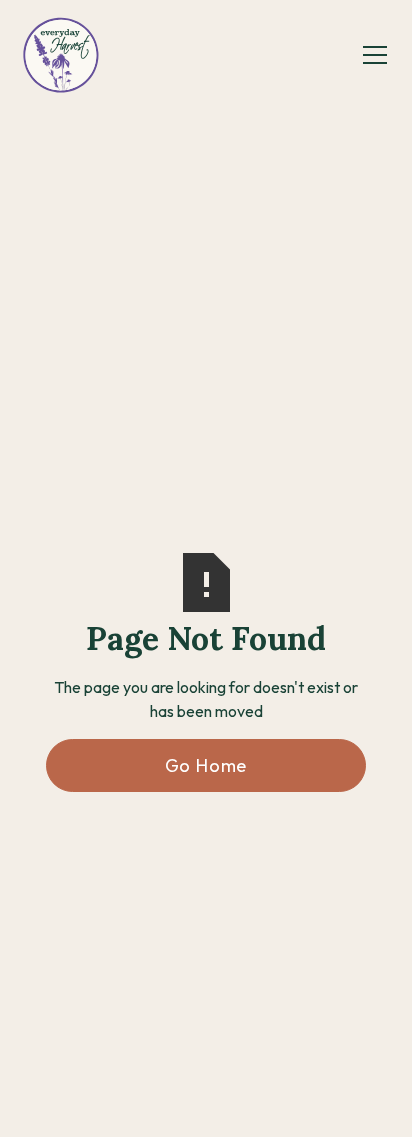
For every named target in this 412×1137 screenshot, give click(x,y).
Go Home (206, 765)
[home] (61, 55)
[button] (371, 55)
